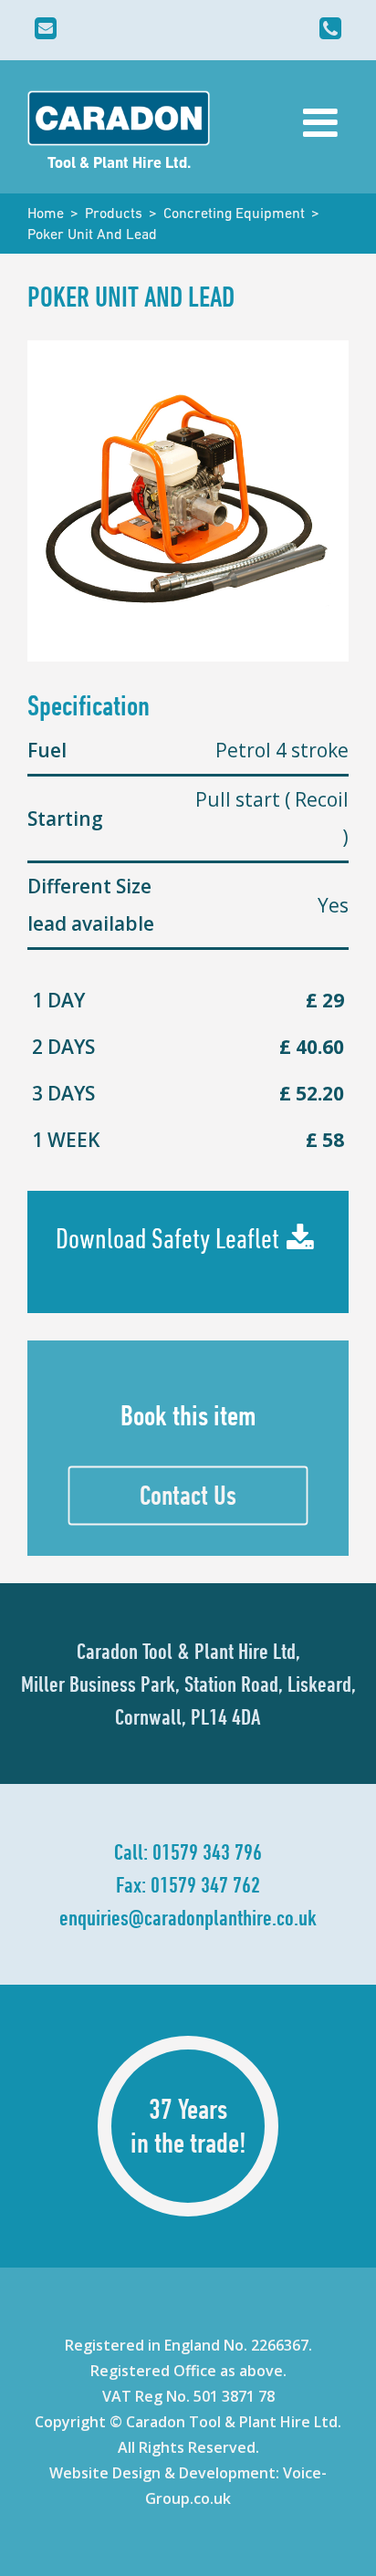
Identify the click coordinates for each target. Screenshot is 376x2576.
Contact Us (188, 1495)
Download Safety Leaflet (167, 1238)
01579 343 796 (207, 1851)
